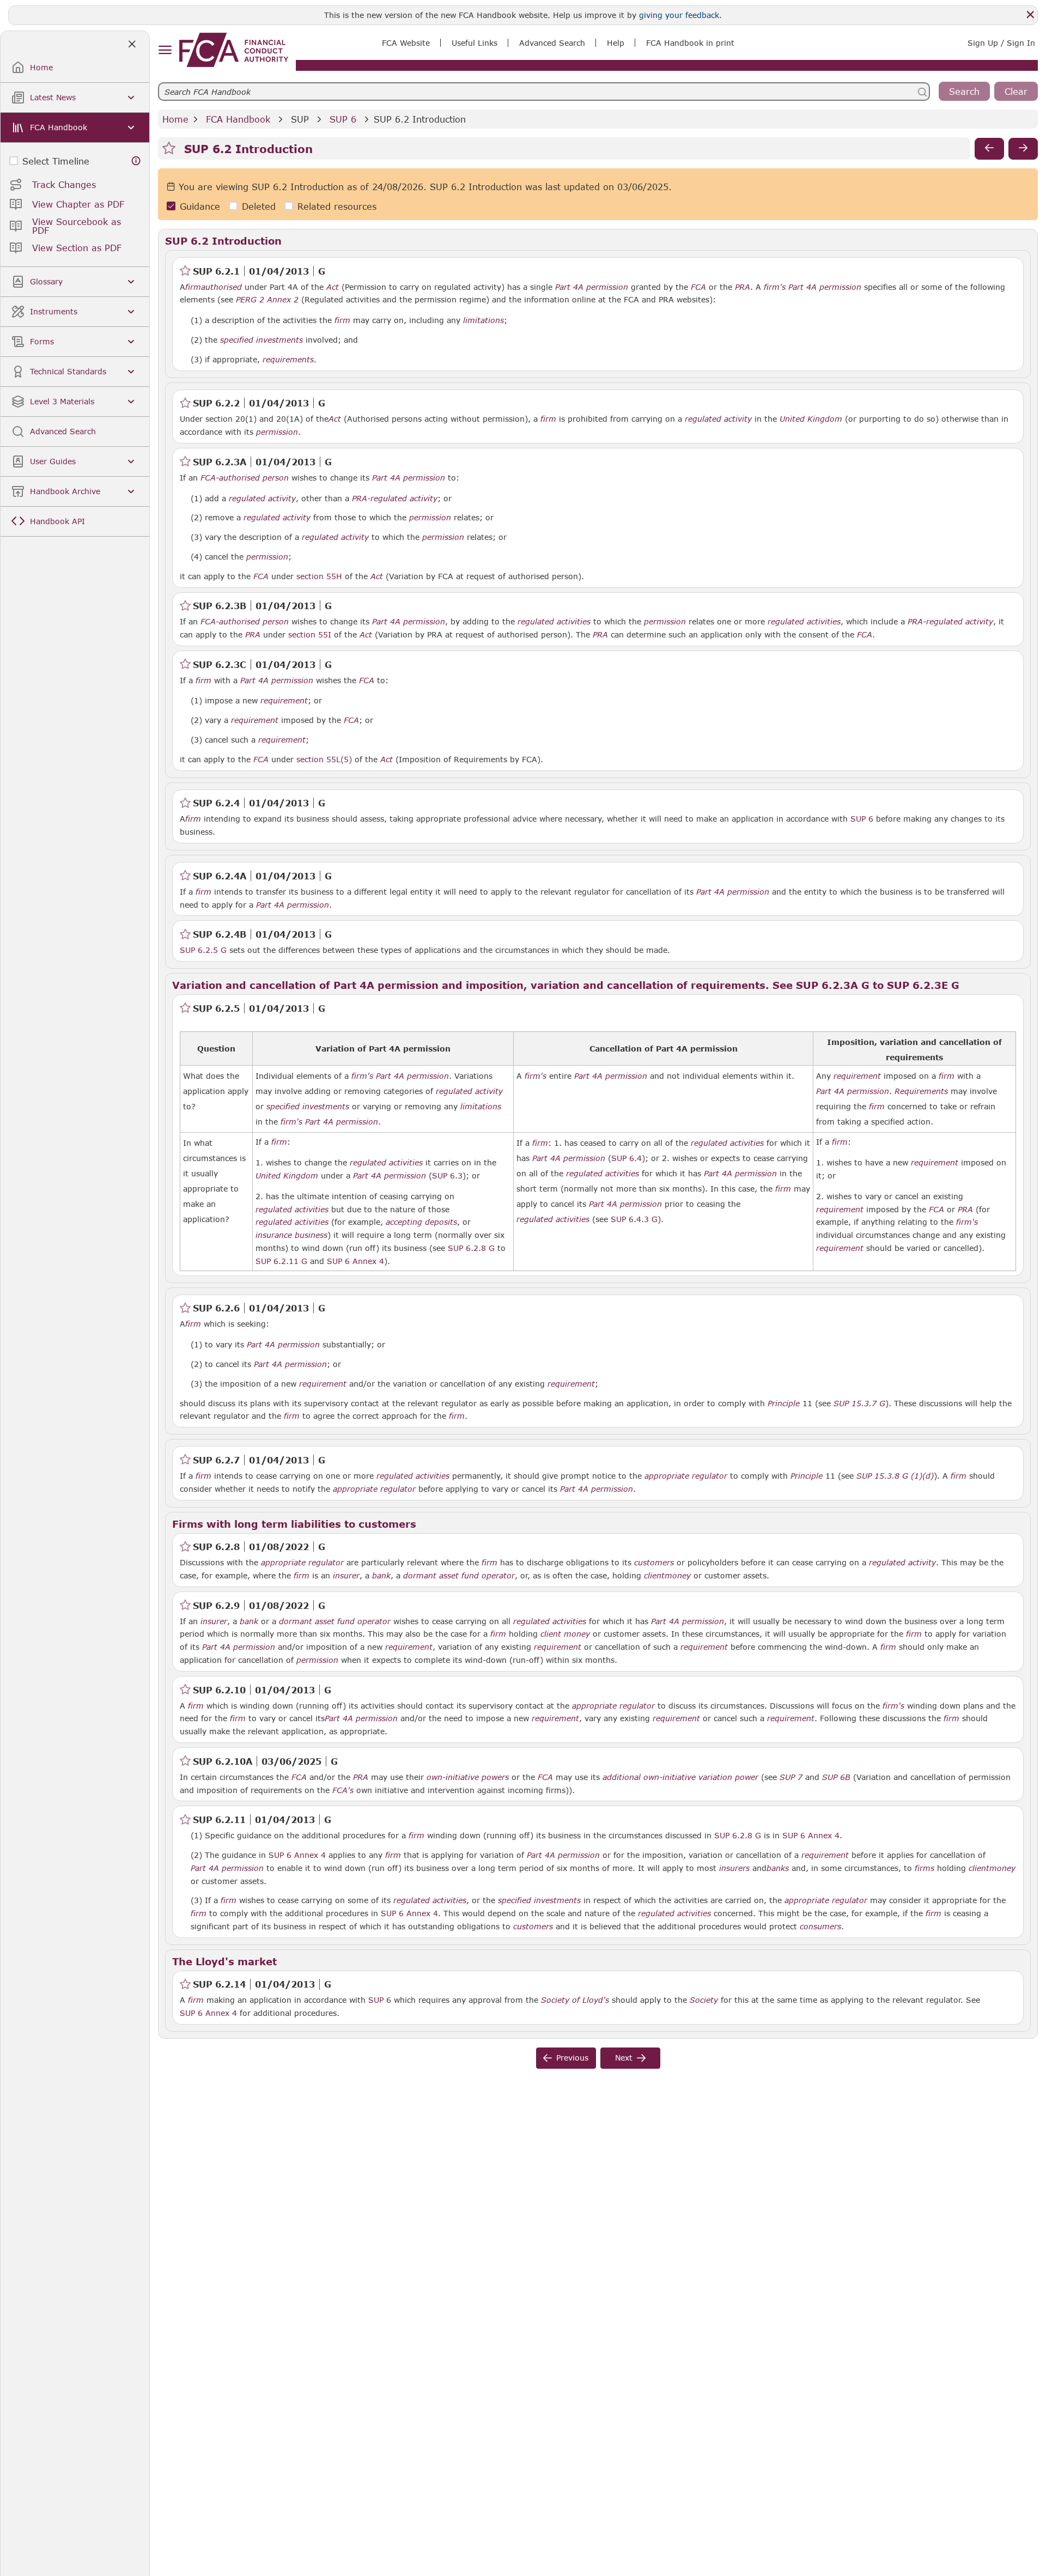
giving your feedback (679, 15)
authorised (221, 287)
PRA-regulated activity (395, 499)
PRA (743, 287)
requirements (288, 360)
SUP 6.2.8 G (738, 1835)
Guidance (200, 206)
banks (778, 1868)
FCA (698, 287)
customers (654, 1563)
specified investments (261, 340)
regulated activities (554, 622)
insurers (734, 1868)
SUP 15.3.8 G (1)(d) (895, 1475)
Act (333, 287)
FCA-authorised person (245, 478)
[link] (234, 50)
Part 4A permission (592, 287)
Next (624, 2058)
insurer (346, 1576)
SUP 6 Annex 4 (811, 1835)
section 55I (310, 634)
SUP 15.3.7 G (859, 1403)
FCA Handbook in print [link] (690, 43)
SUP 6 (343, 119)
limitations (484, 320)
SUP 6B (836, 1777)
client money (565, 1634)
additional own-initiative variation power (680, 1777)
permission (277, 432)
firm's (775, 287)
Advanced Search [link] (552, 43)
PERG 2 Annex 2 (267, 299)
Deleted (259, 206)
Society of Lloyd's (575, 2000)
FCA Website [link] (406, 43)
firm (193, 287)
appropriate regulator (686, 1476)
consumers (820, 1927)
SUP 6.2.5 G (203, 950)
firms (925, 1868)
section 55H (319, 576)
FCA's (343, 1790)
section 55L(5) (324, 759)
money (678, 1576)
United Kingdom (811, 419)
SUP (300, 119)
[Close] (1030, 15)
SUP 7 (791, 1777)
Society (704, 2000)
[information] (136, 161)
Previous (572, 2058)
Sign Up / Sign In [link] (1001, 43)
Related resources (337, 206)
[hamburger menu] (165, 50)
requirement (284, 701)
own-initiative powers (468, 1777)
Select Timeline (56, 161)
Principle (784, 1404)
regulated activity (718, 419)
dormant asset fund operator (459, 1576)
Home (175, 119)
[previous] (989, 149)
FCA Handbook (238, 119)
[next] (1023, 149)
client (654, 1576)
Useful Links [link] (475, 43)
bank (381, 1576)
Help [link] (616, 43)
